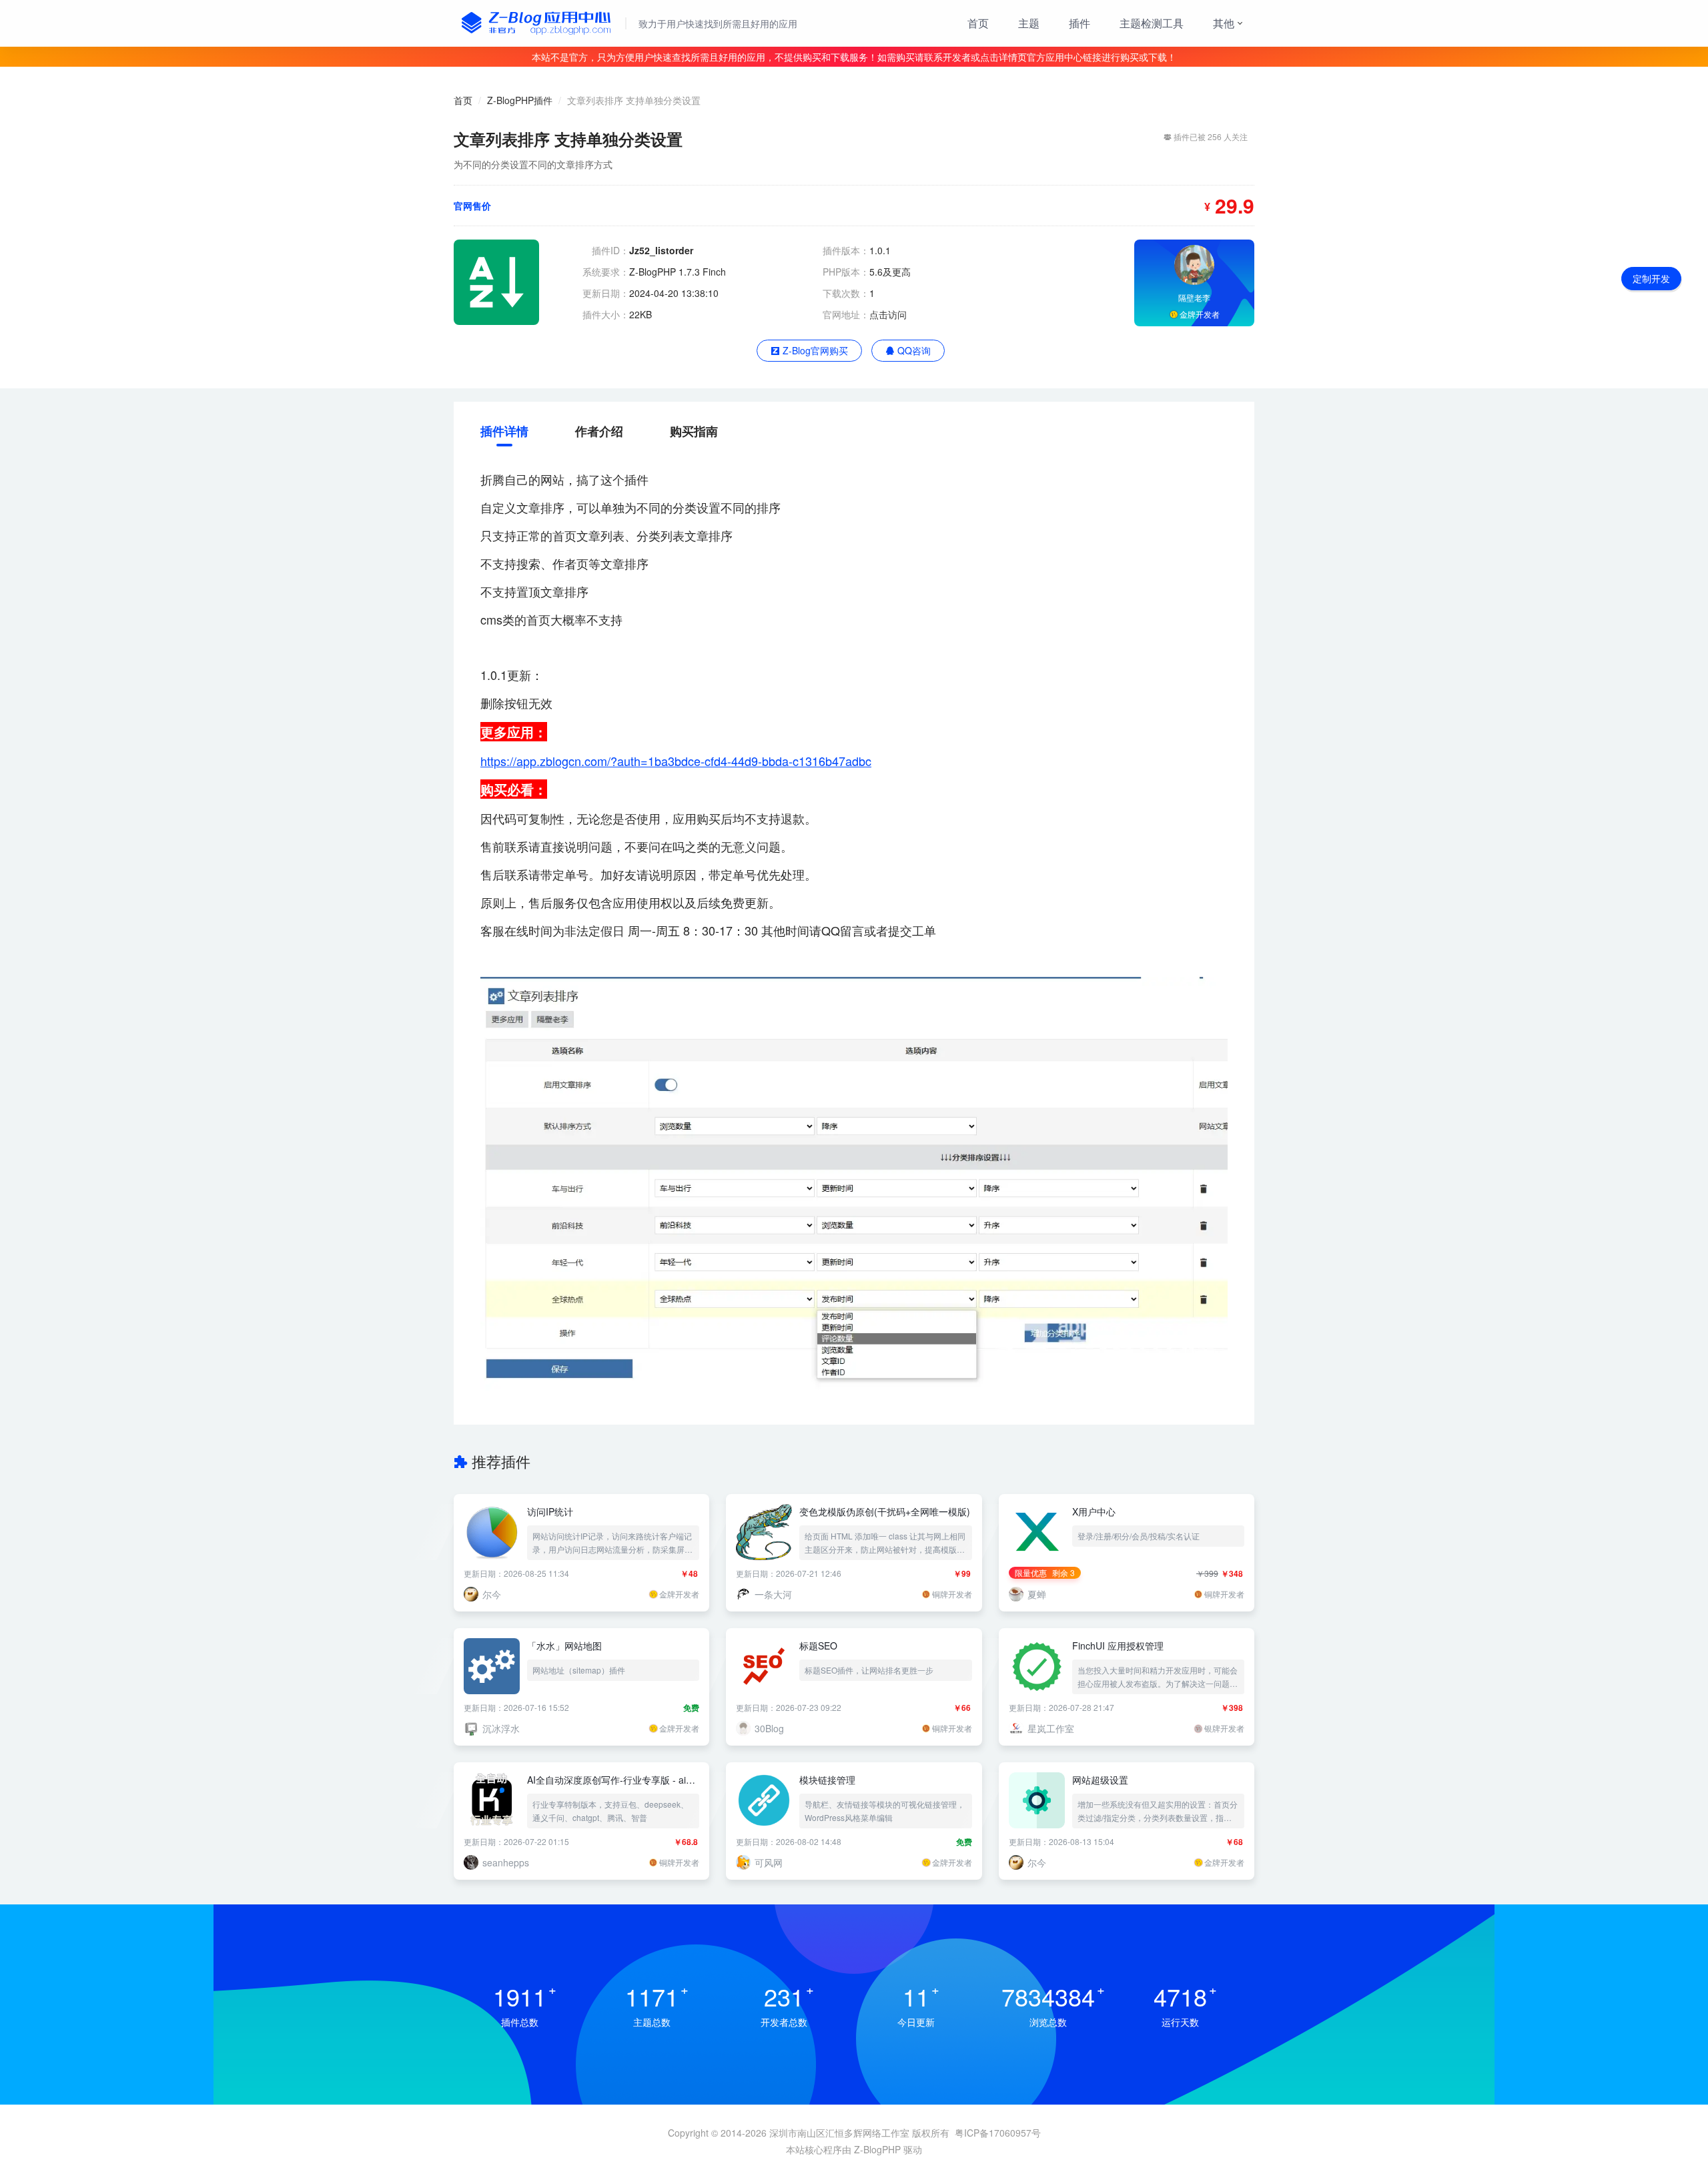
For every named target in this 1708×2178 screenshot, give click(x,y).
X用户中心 (1094, 1511)
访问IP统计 (550, 1511)
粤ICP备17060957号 (998, 2133)
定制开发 (1651, 278)
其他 (1224, 23)
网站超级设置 (1100, 1780)
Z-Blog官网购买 (814, 350)
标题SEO (818, 1646)
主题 (1029, 23)
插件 (1080, 23)
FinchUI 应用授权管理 (1118, 1646)
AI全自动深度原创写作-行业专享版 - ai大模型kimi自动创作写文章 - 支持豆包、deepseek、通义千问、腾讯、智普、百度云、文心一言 (613, 1780)
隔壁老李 (1194, 297)
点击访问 (888, 314)
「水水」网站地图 (564, 1646)
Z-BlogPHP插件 (520, 100)
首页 (978, 23)
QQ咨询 (913, 350)
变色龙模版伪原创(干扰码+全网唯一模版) (885, 1511)
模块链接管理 (827, 1780)
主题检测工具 (1152, 23)
